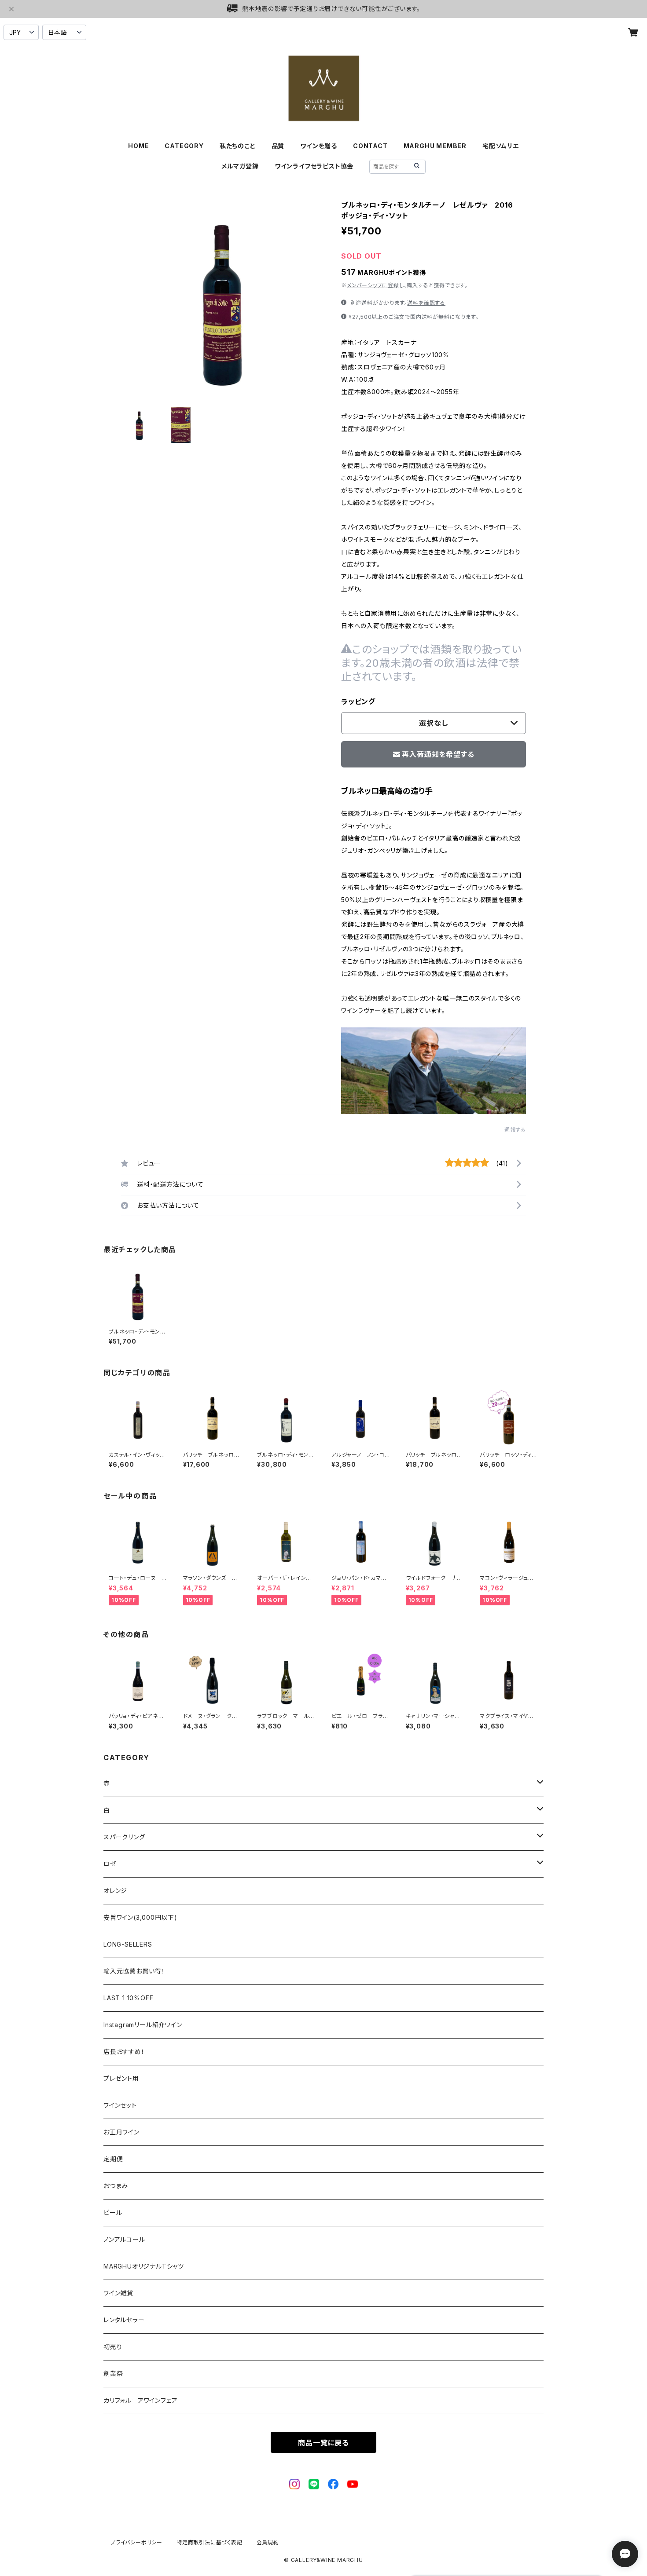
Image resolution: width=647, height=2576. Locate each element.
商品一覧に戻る (323, 2443)
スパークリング (124, 1837)
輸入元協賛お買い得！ (134, 1971)
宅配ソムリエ (501, 146)
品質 (278, 146)
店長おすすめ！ (124, 2052)
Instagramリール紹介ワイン (143, 2025)
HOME (138, 146)
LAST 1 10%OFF (128, 1998)
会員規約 (268, 2542)
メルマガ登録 (240, 166)
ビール (113, 2212)
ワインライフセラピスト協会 (314, 166)
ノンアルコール (124, 2239)
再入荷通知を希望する (438, 754)
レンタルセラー (124, 2320)
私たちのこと (238, 146)
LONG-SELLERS (128, 1944)
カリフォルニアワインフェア (140, 2400)
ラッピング (358, 702)
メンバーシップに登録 (373, 285)
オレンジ (115, 1891)
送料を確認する (426, 303)
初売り (113, 2347)
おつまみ (116, 2186)
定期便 (113, 2159)
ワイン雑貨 (118, 2293)
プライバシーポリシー (136, 2542)
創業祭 (113, 2373)
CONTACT (370, 146)
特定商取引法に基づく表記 (210, 2542)
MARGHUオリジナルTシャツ (144, 2266)
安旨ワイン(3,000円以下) (140, 1917)
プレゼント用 (121, 2078)
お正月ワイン (121, 2132)
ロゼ (110, 1864)
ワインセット (120, 2105)
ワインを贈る (319, 146)
